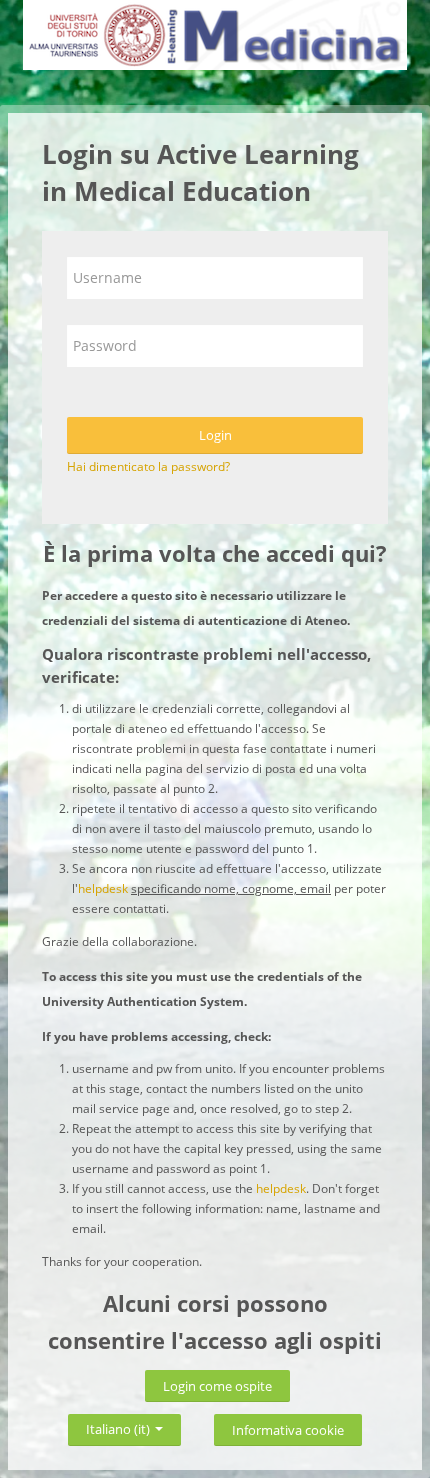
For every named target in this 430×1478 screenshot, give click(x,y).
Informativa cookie (288, 1430)
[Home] (215, 38)
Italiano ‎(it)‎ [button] (119, 1425)
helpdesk (103, 888)
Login (215, 435)
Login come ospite (217, 1386)
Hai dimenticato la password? (148, 466)
